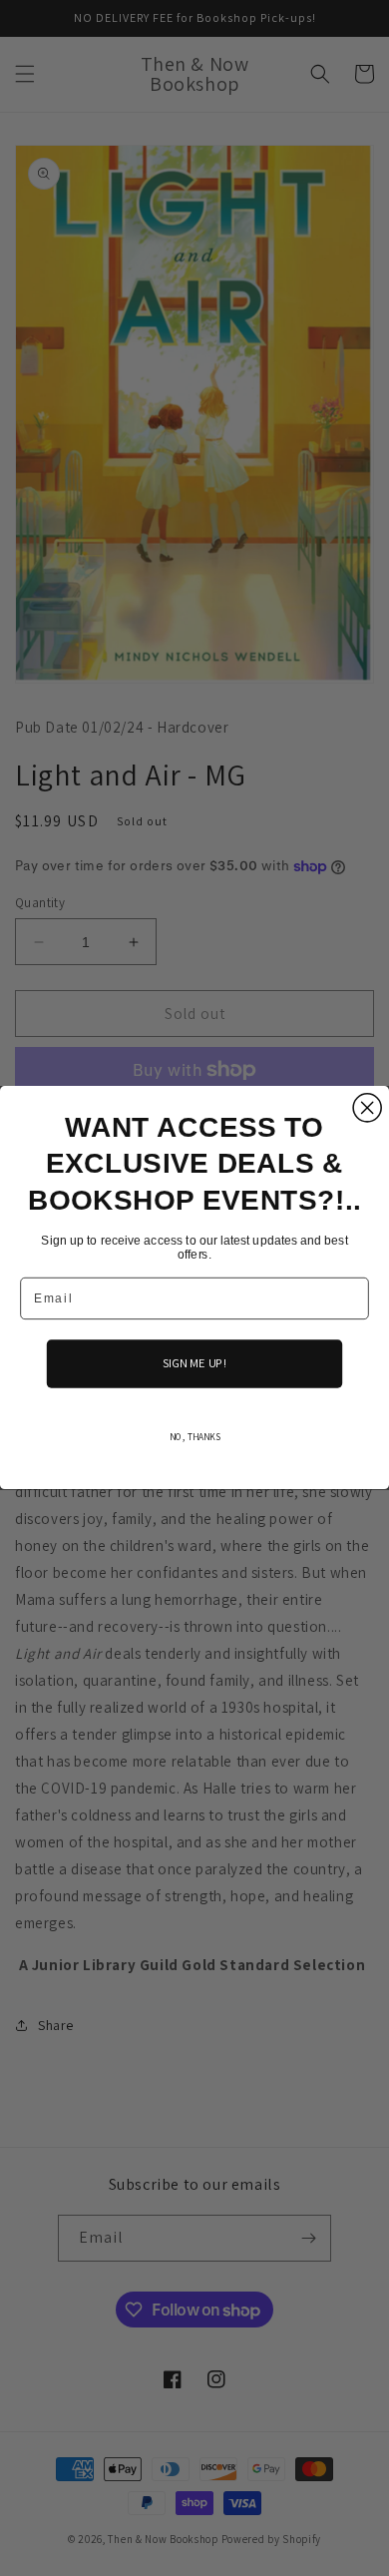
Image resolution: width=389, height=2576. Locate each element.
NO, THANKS (195, 1437)
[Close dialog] (367, 1108)
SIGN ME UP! (195, 1364)
